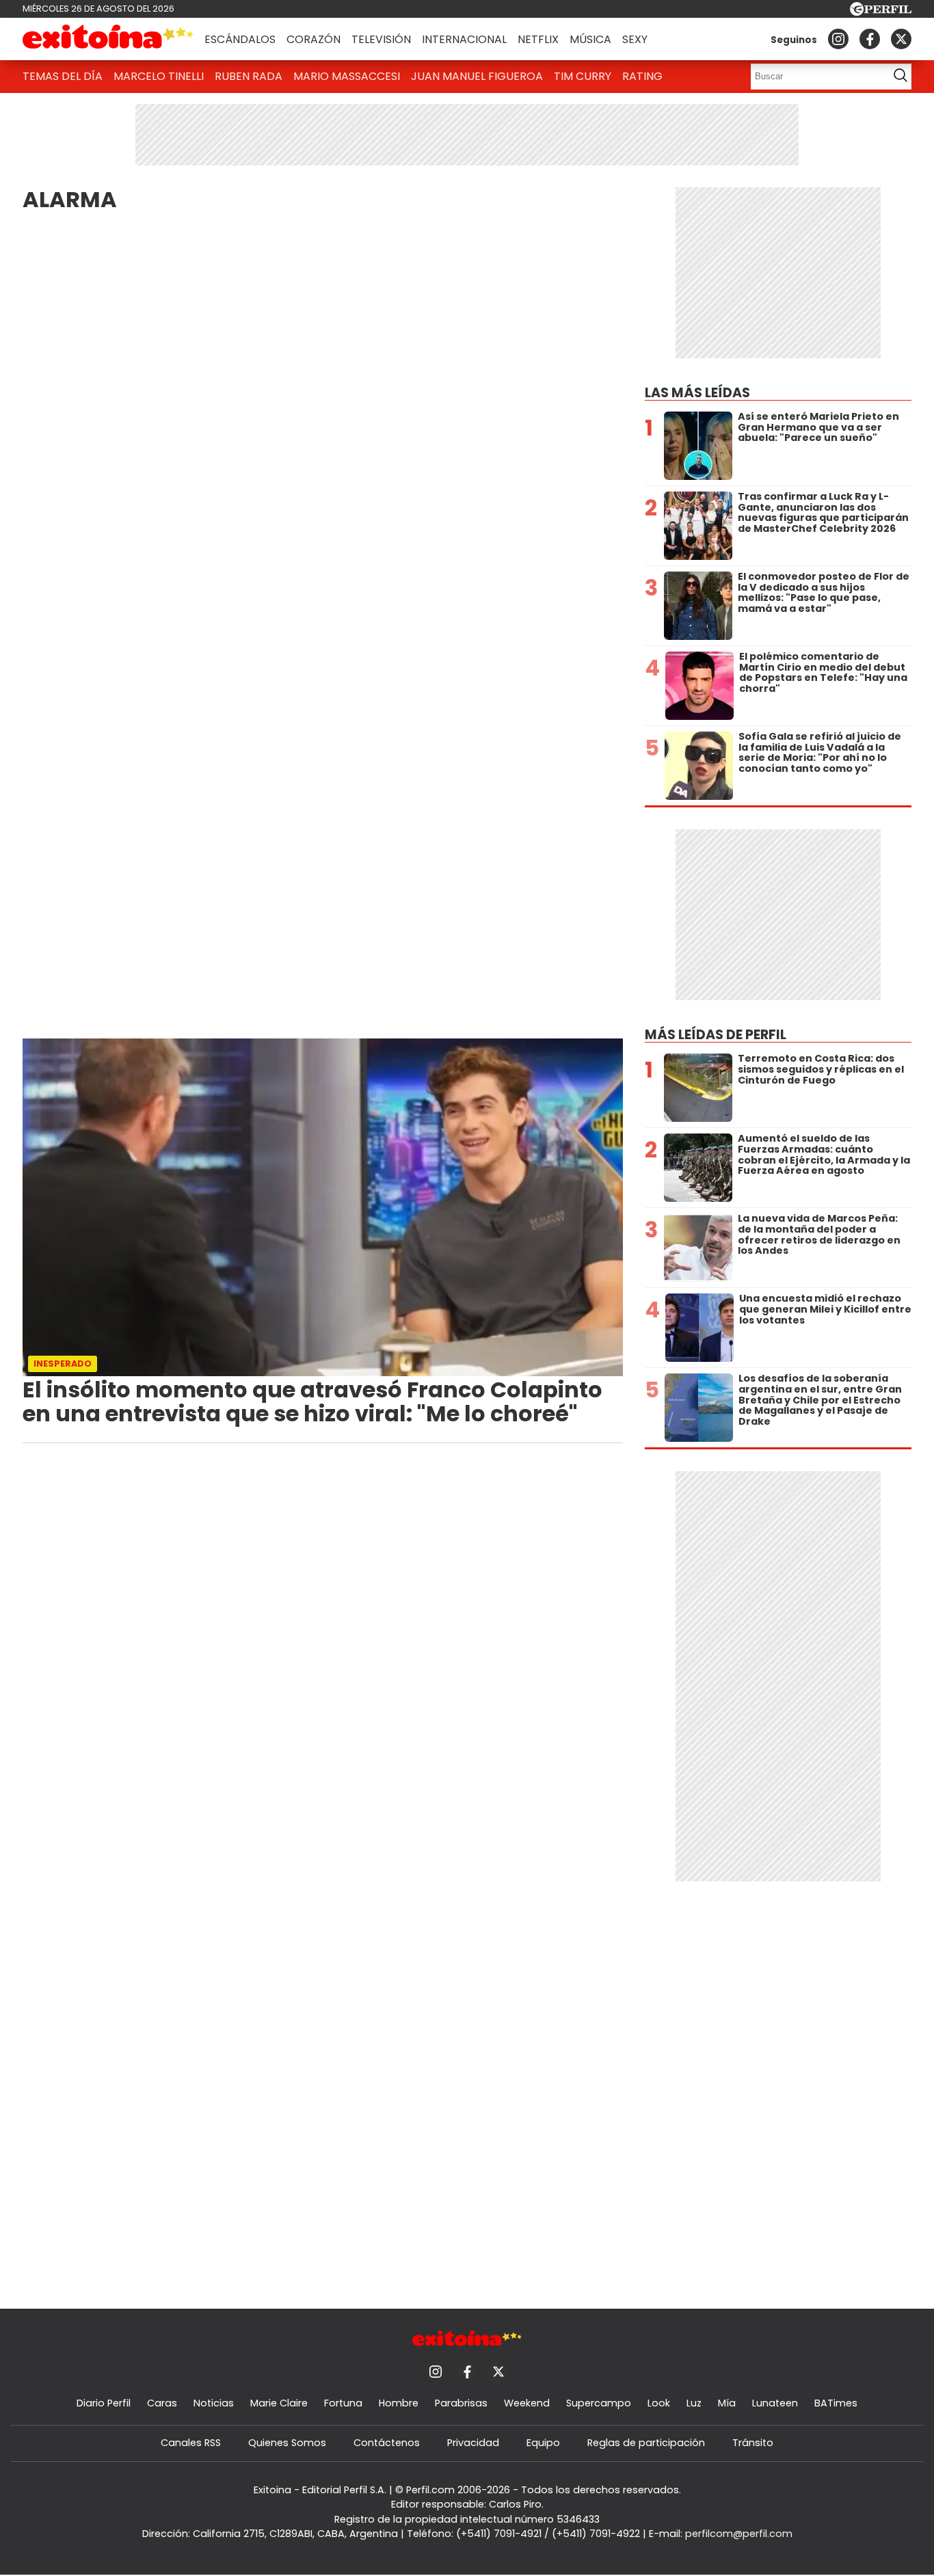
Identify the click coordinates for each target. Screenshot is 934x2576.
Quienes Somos (287, 2443)
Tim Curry (583, 76)
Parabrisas (461, 2403)
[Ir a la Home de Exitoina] (108, 39)
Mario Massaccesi (347, 76)
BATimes (836, 2403)
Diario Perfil (104, 2403)
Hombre (399, 2403)
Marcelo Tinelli (159, 76)
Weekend (527, 2403)
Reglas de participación (646, 2443)
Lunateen (775, 2403)
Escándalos (240, 39)
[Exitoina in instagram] (838, 39)
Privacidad (473, 2443)
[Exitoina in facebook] (870, 39)
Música (590, 39)
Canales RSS (191, 2443)
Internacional (464, 39)
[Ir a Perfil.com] (881, 12)
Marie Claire (279, 2403)
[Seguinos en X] (901, 39)
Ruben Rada (249, 76)
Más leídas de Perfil (716, 1035)
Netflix (538, 39)
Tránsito (753, 2443)
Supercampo (599, 2403)
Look (659, 2403)
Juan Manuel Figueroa (477, 76)
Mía (727, 2403)
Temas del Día (63, 76)
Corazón (313, 39)
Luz (694, 2403)
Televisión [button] (381, 39)
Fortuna (343, 2403)
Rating (642, 76)
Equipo (543, 2443)
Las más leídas (697, 393)
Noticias (214, 2403)
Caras (162, 2403)
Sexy (635, 39)
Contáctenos (387, 2443)
